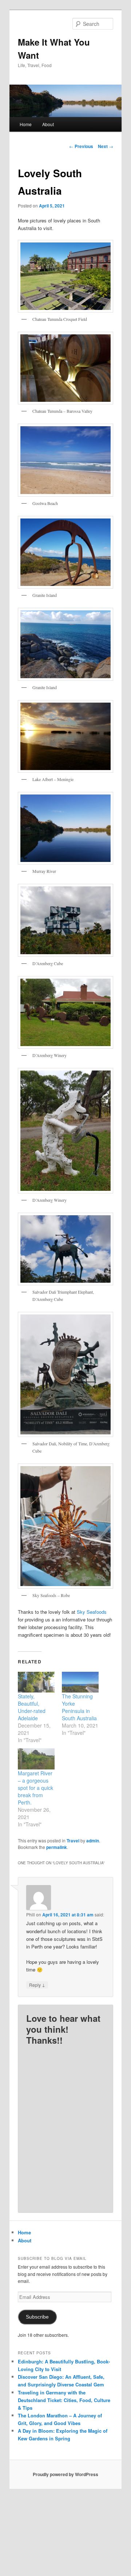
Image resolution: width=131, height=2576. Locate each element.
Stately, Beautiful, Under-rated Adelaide (32, 1707)
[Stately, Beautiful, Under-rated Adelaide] (36, 1682)
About (48, 124)
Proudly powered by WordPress (65, 2474)
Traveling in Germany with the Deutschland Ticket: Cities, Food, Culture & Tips (64, 2400)
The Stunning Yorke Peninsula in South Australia (79, 1707)
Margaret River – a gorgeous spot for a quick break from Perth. (35, 1788)
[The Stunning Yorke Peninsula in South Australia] (80, 1682)
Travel (73, 1841)
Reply (37, 1985)
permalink (57, 1847)
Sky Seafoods (92, 1612)
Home (26, 124)
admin (93, 1841)
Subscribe (37, 2317)
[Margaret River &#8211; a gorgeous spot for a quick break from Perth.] (36, 1759)
